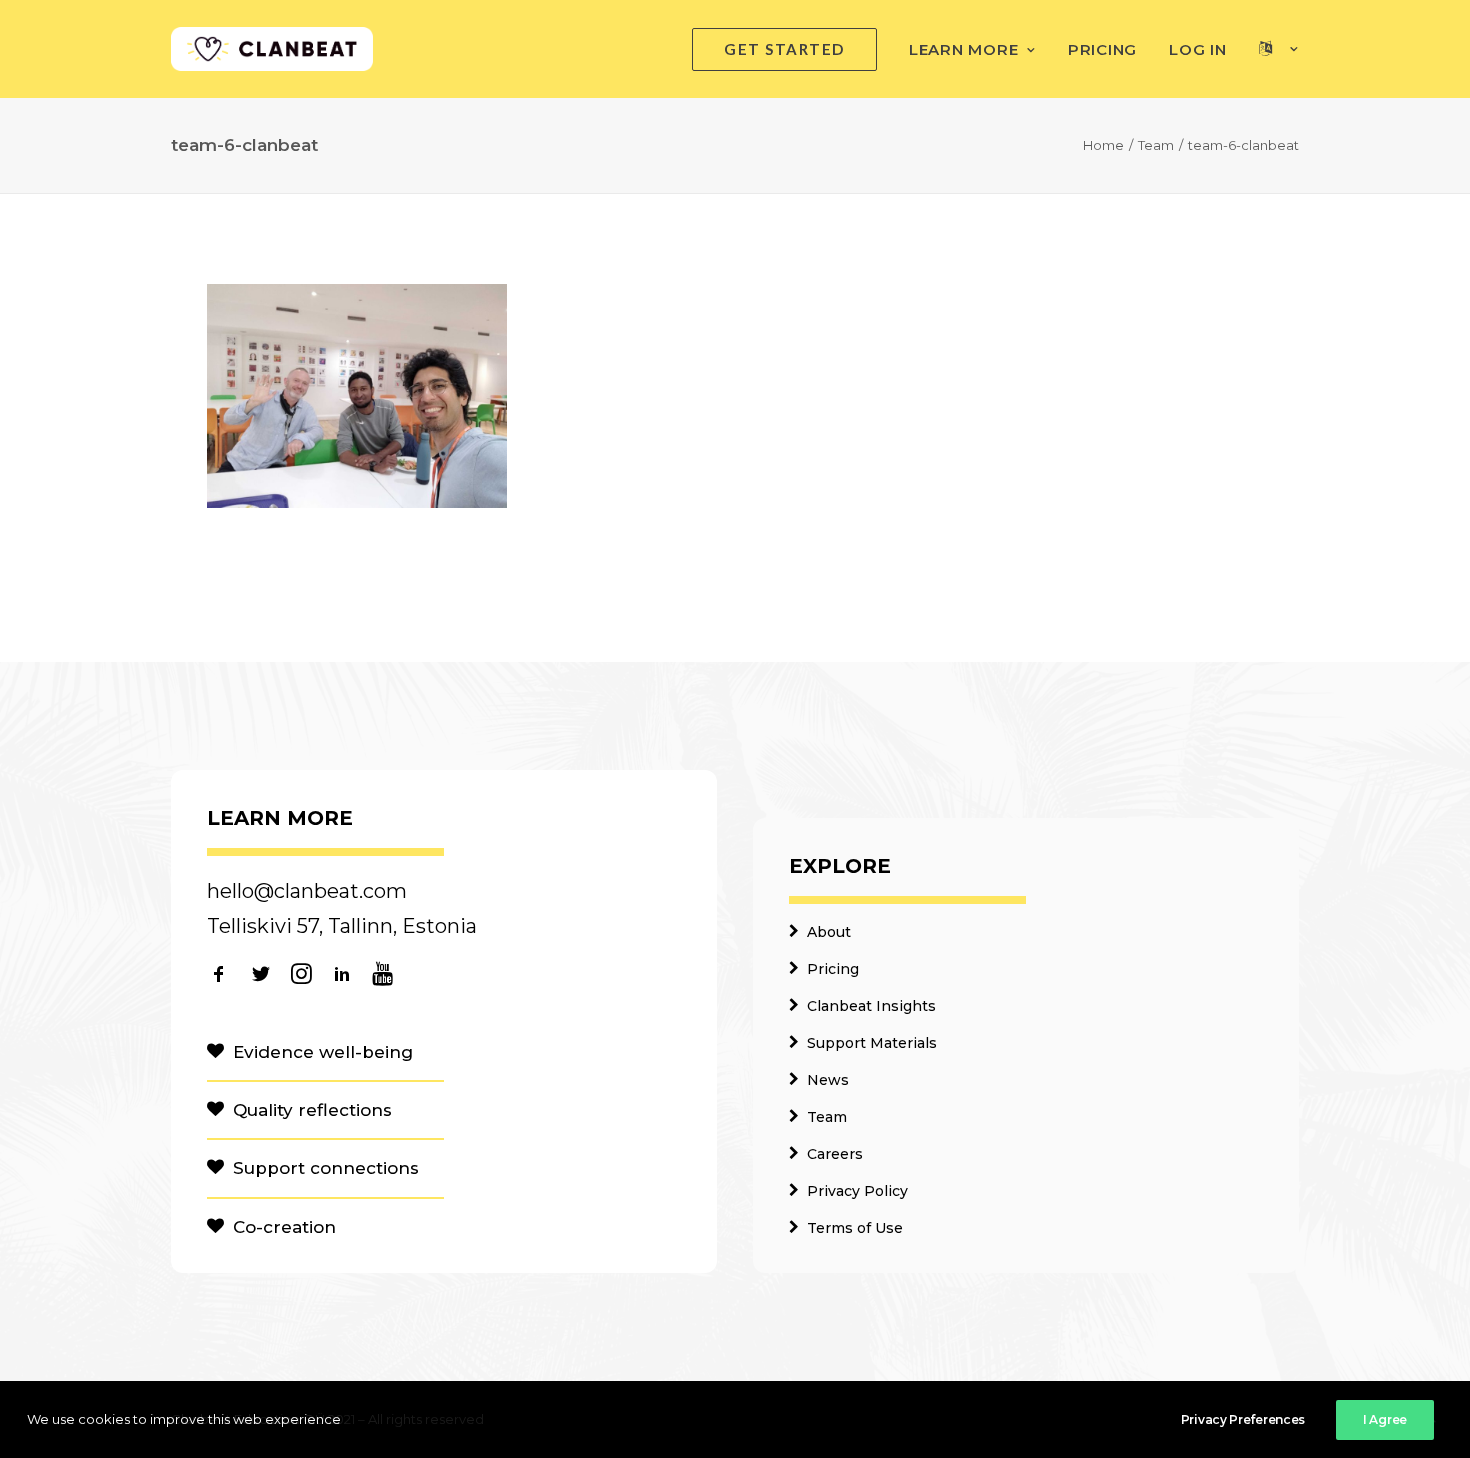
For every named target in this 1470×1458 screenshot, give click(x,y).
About (829, 932)
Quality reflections (312, 1110)
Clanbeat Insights (871, 1006)
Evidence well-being (323, 1052)
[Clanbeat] (272, 49)
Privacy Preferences (1243, 1419)
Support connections (326, 1168)
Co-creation (284, 1227)
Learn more (964, 49)
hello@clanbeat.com (307, 891)
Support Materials (872, 1043)
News (828, 1080)
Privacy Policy (857, 1191)
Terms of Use (855, 1228)
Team (1156, 145)
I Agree (1385, 1419)
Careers (835, 1154)
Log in (1198, 49)
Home (1103, 145)
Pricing (1102, 49)
